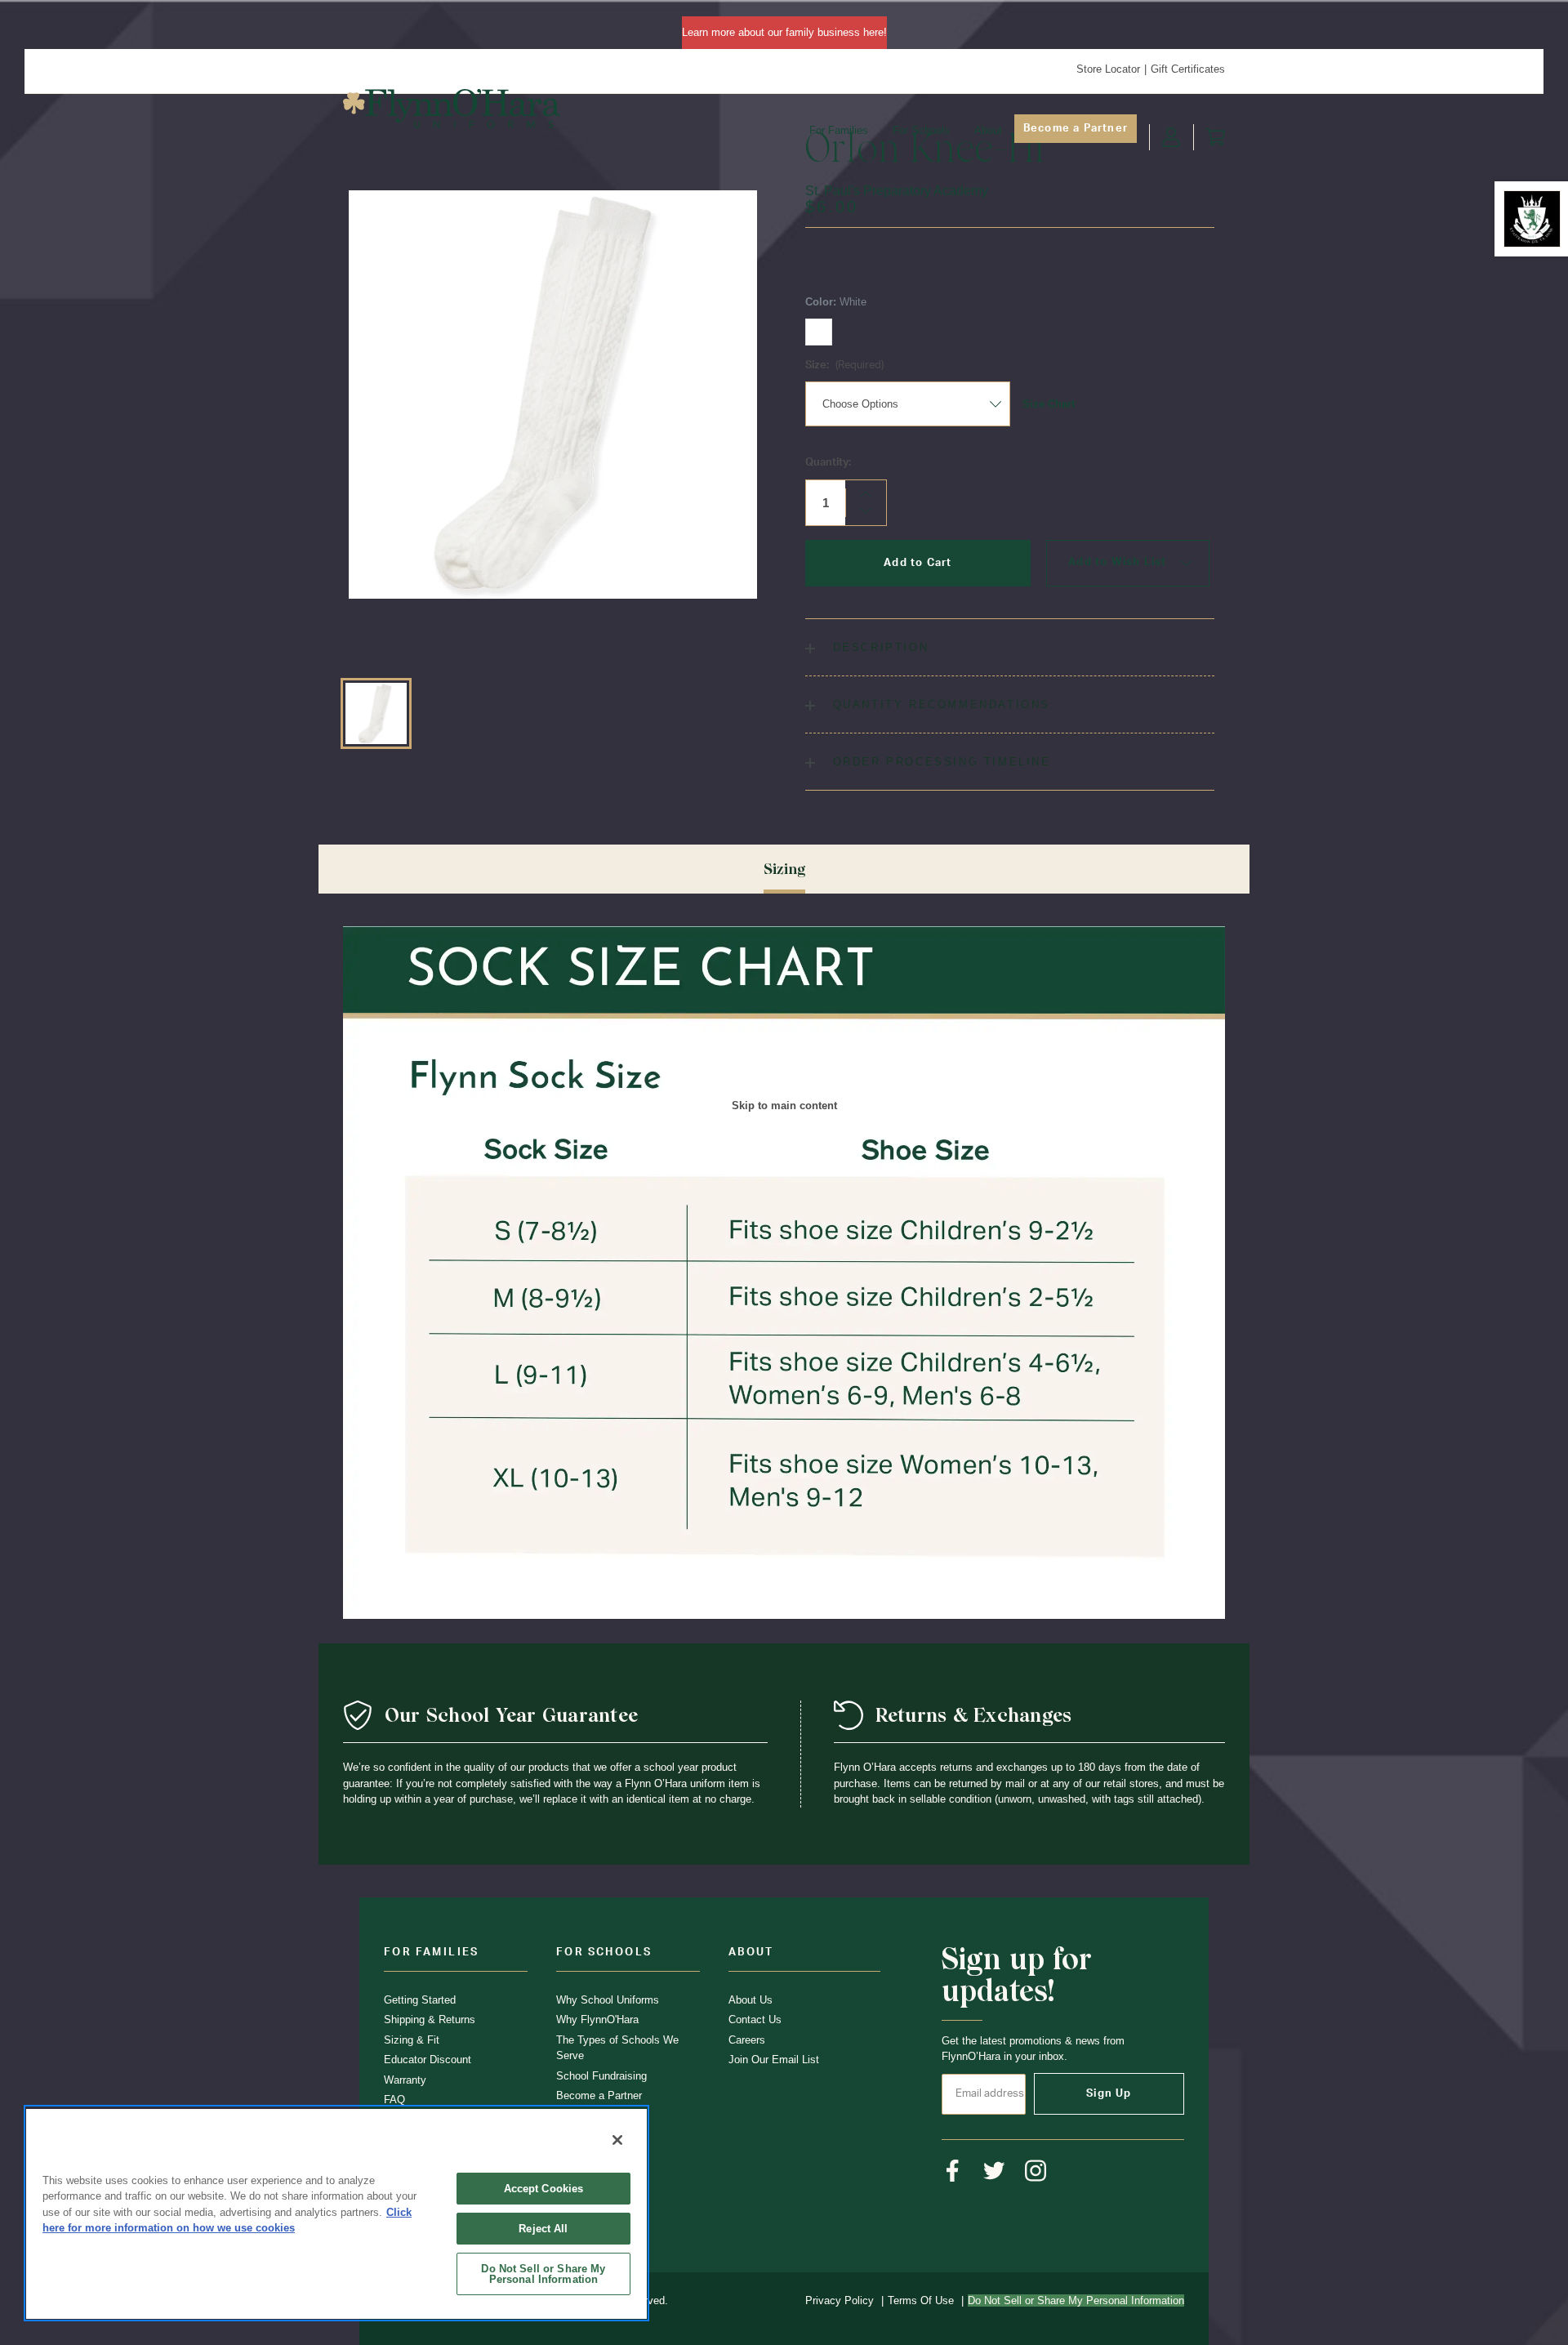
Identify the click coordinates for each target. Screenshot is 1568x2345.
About (988, 130)
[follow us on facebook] (953, 2171)
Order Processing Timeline (939, 762)
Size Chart (1049, 404)
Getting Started (420, 2000)
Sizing (784, 869)
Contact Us (755, 2020)
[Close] (617, 2140)
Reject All (543, 2229)
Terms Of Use (921, 2300)
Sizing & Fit (412, 2040)
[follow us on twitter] (994, 2171)
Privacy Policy (840, 2300)
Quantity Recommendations (939, 704)
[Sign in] (1171, 137)
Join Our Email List (774, 2060)
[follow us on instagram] (1036, 2171)
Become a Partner (1076, 129)
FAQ (394, 2100)
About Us (751, 2000)
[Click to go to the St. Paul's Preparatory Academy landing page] (1532, 219)
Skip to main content (784, 1105)
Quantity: (828, 463)
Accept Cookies (544, 2189)
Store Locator (1108, 69)
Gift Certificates (1188, 69)
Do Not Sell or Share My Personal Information (543, 2274)
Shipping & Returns (430, 2020)
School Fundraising (601, 2076)
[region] (336, 2213)
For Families (839, 130)
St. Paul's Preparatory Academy (897, 191)
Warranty (405, 2080)
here (873, 32)
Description (878, 647)
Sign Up (1109, 2094)
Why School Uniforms (608, 2000)
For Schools (921, 130)
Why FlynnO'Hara (597, 2020)
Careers (747, 2040)
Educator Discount (428, 2060)
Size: (844, 366)
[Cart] (1215, 137)
